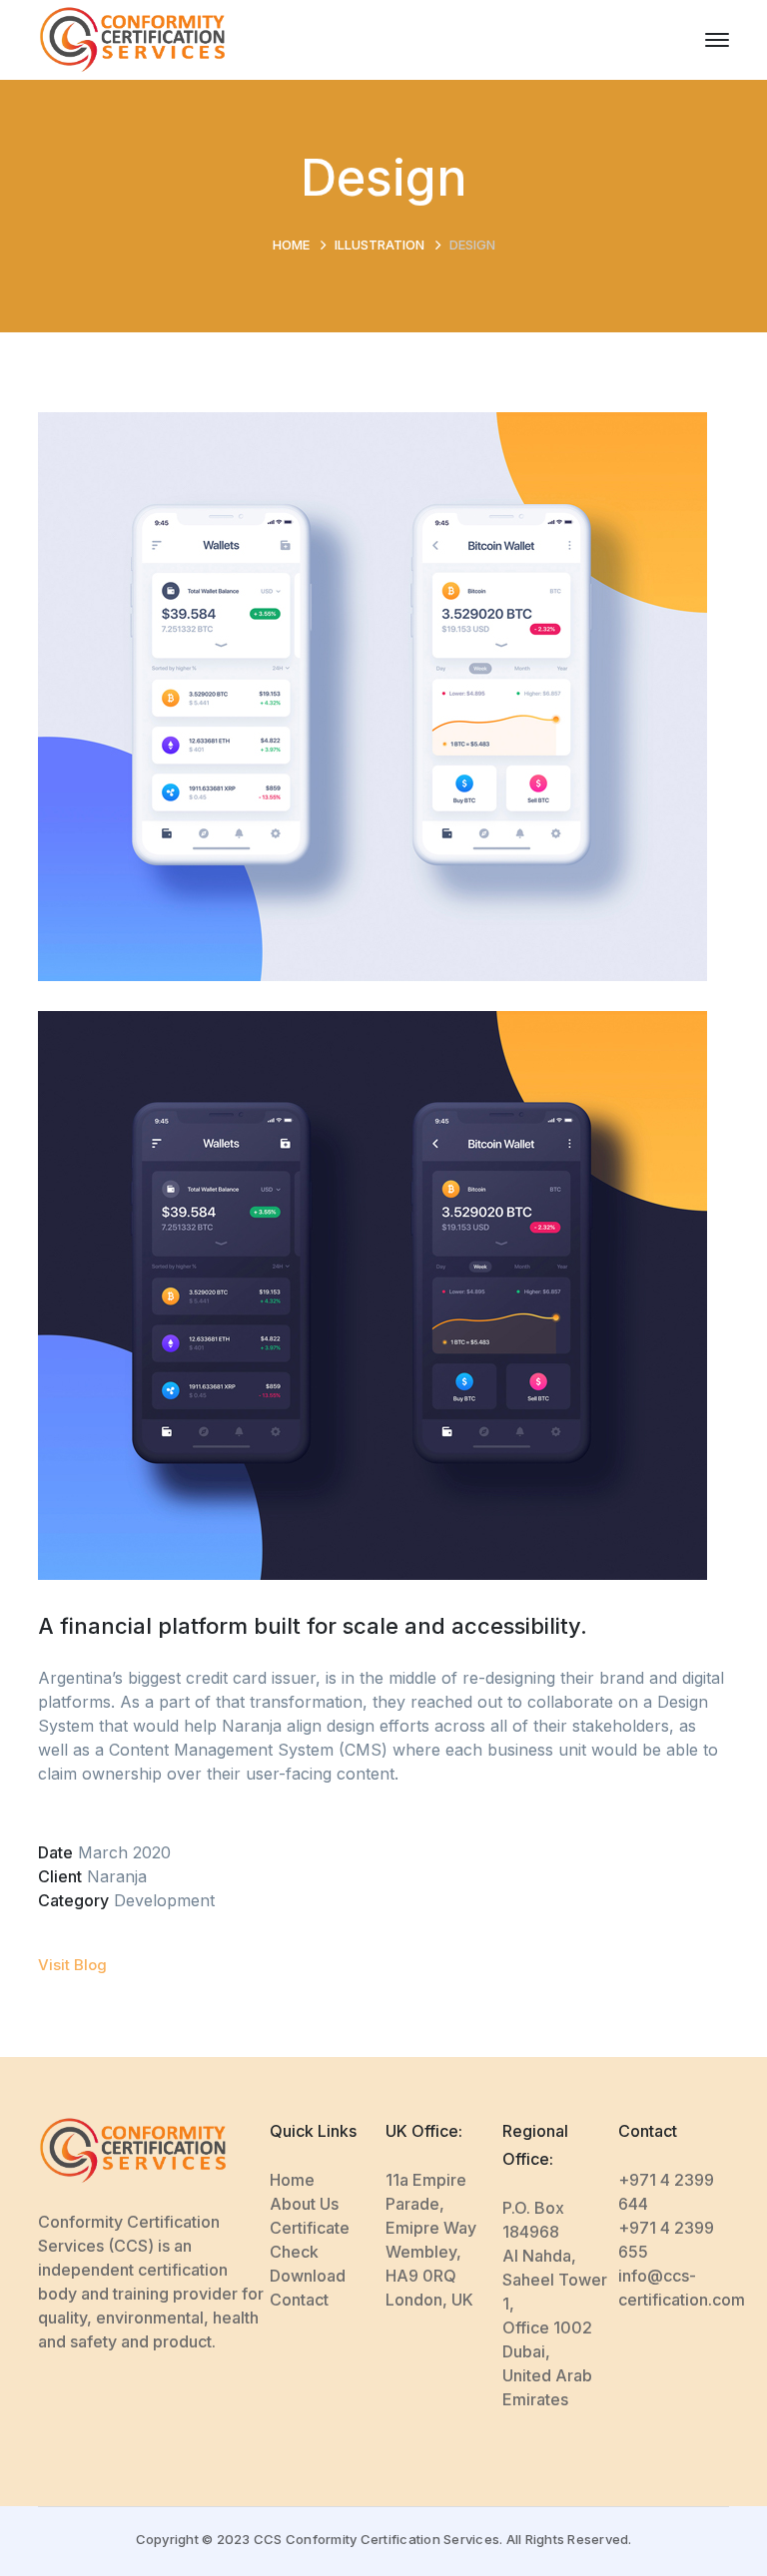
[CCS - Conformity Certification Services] (132, 38)
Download (308, 2276)
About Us (304, 2204)
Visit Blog (72, 1965)
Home (291, 245)
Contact (299, 2300)
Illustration (380, 245)
